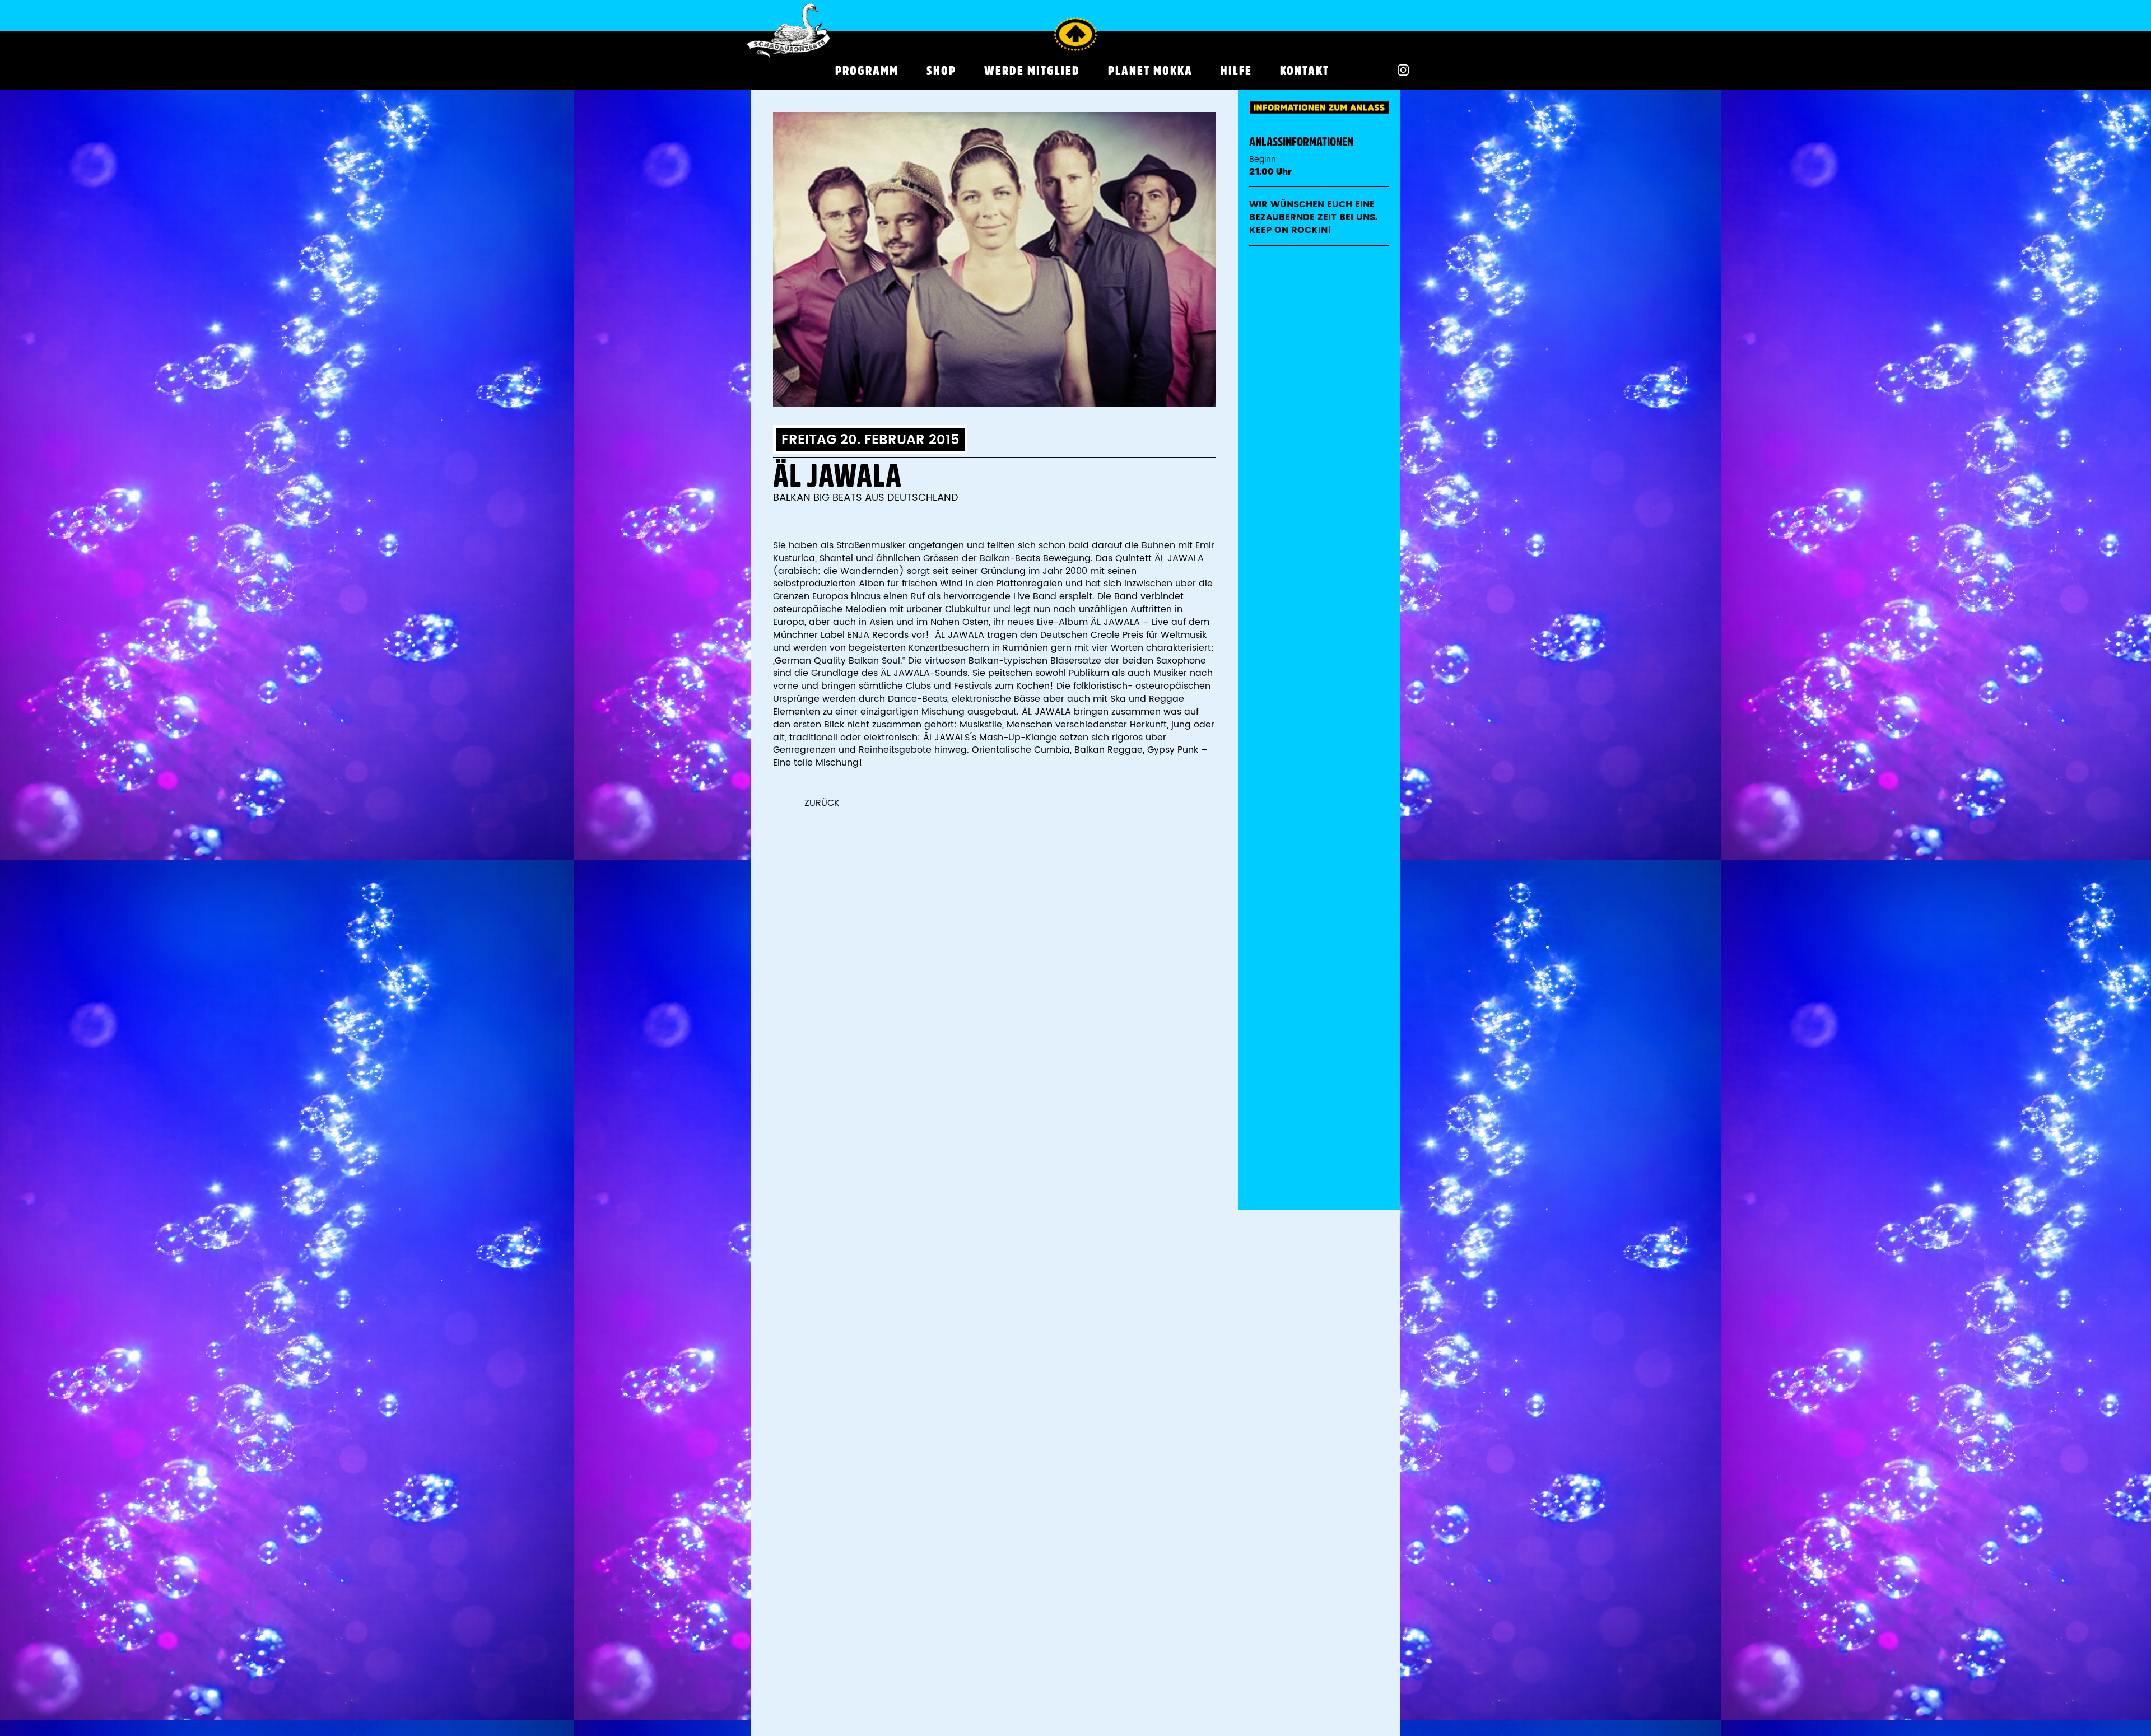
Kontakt (1305, 71)
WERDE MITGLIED (1032, 71)
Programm (867, 71)
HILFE (1236, 71)
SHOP (941, 71)
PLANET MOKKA (1150, 71)
